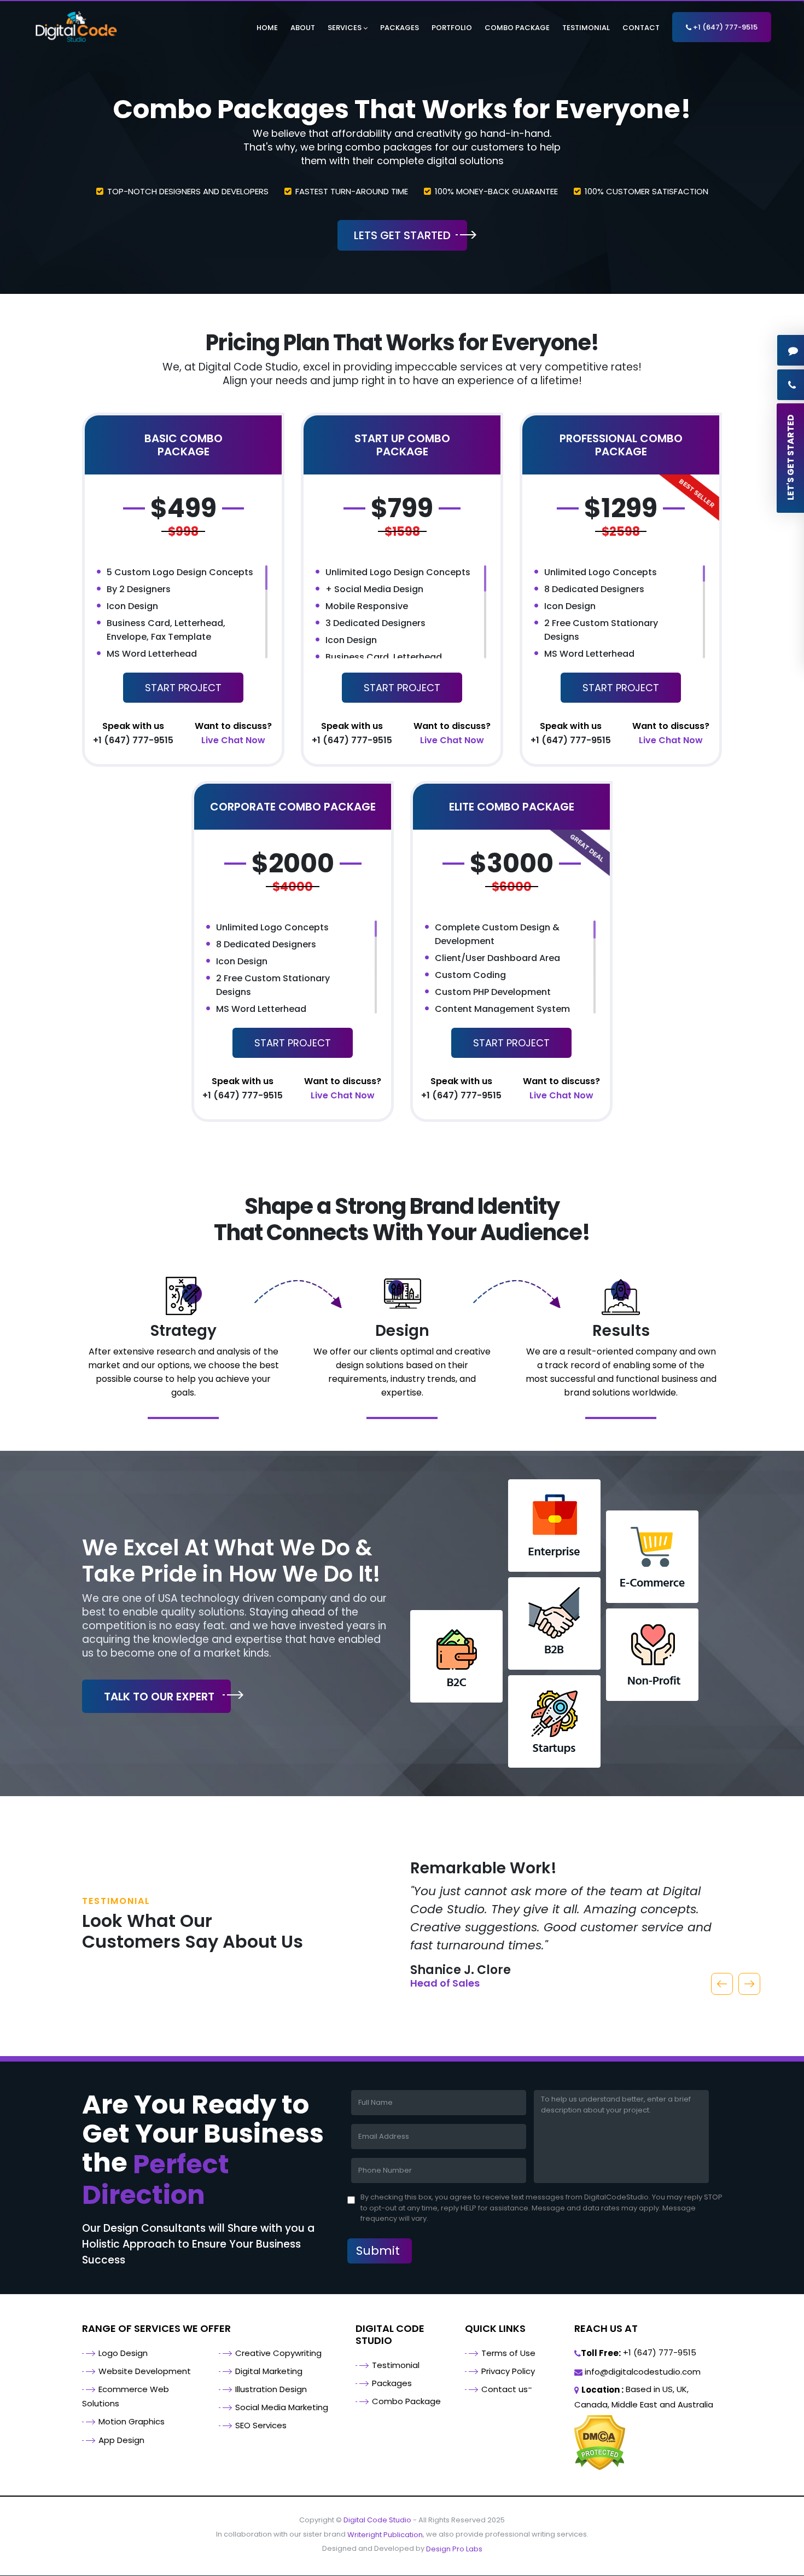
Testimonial (586, 28)
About (303, 28)
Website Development (145, 2371)
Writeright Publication (385, 2535)
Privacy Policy (508, 2371)
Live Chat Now (233, 733)
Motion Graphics (132, 2421)
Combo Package (517, 28)
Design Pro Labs (454, 2549)
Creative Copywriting (278, 2353)
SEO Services (261, 2425)
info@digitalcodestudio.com (642, 2372)
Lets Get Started (402, 235)
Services (345, 28)
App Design (121, 2440)
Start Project (183, 688)
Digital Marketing (269, 2371)
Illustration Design (271, 2389)
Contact (641, 28)
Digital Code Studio (377, 2520)
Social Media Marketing (282, 2407)
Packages (400, 28)
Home (267, 28)
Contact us (505, 2389)
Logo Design (123, 2353)
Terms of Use (508, 2353)
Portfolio (452, 28)
